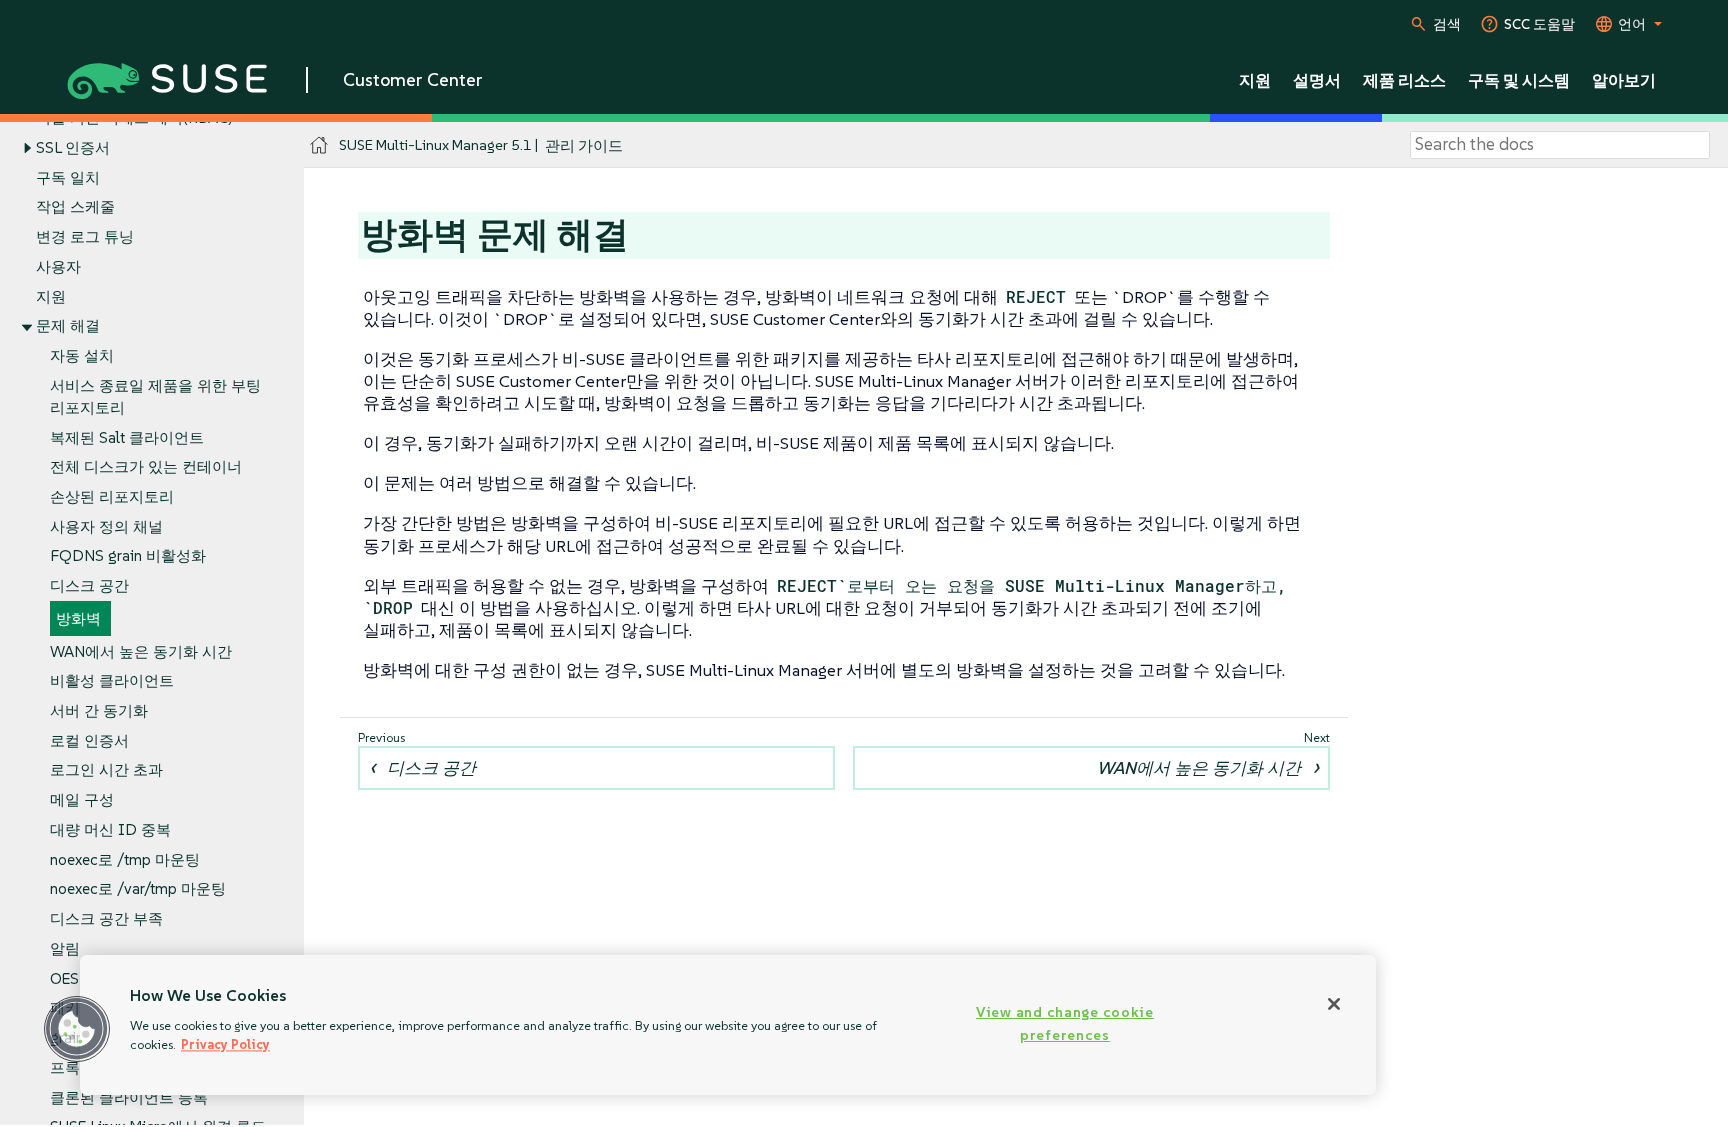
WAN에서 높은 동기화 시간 (141, 651)
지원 (51, 296)
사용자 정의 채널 (106, 526)
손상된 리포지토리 (112, 496)
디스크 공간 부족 (106, 918)
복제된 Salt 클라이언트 (127, 437)
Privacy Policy (225, 1044)
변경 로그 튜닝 (85, 236)
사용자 (58, 266)
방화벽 (78, 618)
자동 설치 (82, 355)
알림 (65, 948)
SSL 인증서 (73, 147)
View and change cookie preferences (1065, 1023)
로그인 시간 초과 (106, 769)
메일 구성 (82, 799)
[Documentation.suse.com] (319, 145)
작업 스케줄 (75, 206)
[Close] (1334, 1004)
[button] (77, 1029)
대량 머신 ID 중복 (110, 829)
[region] (728, 1025)
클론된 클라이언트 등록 (129, 1097)
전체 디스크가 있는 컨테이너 (146, 466)
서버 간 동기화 (99, 710)
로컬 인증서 (89, 740)
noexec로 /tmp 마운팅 (125, 859)
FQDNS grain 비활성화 (128, 555)
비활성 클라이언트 (112, 680)
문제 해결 (68, 325)
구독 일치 (68, 177)
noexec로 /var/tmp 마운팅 (138, 888)
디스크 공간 (89, 585)
